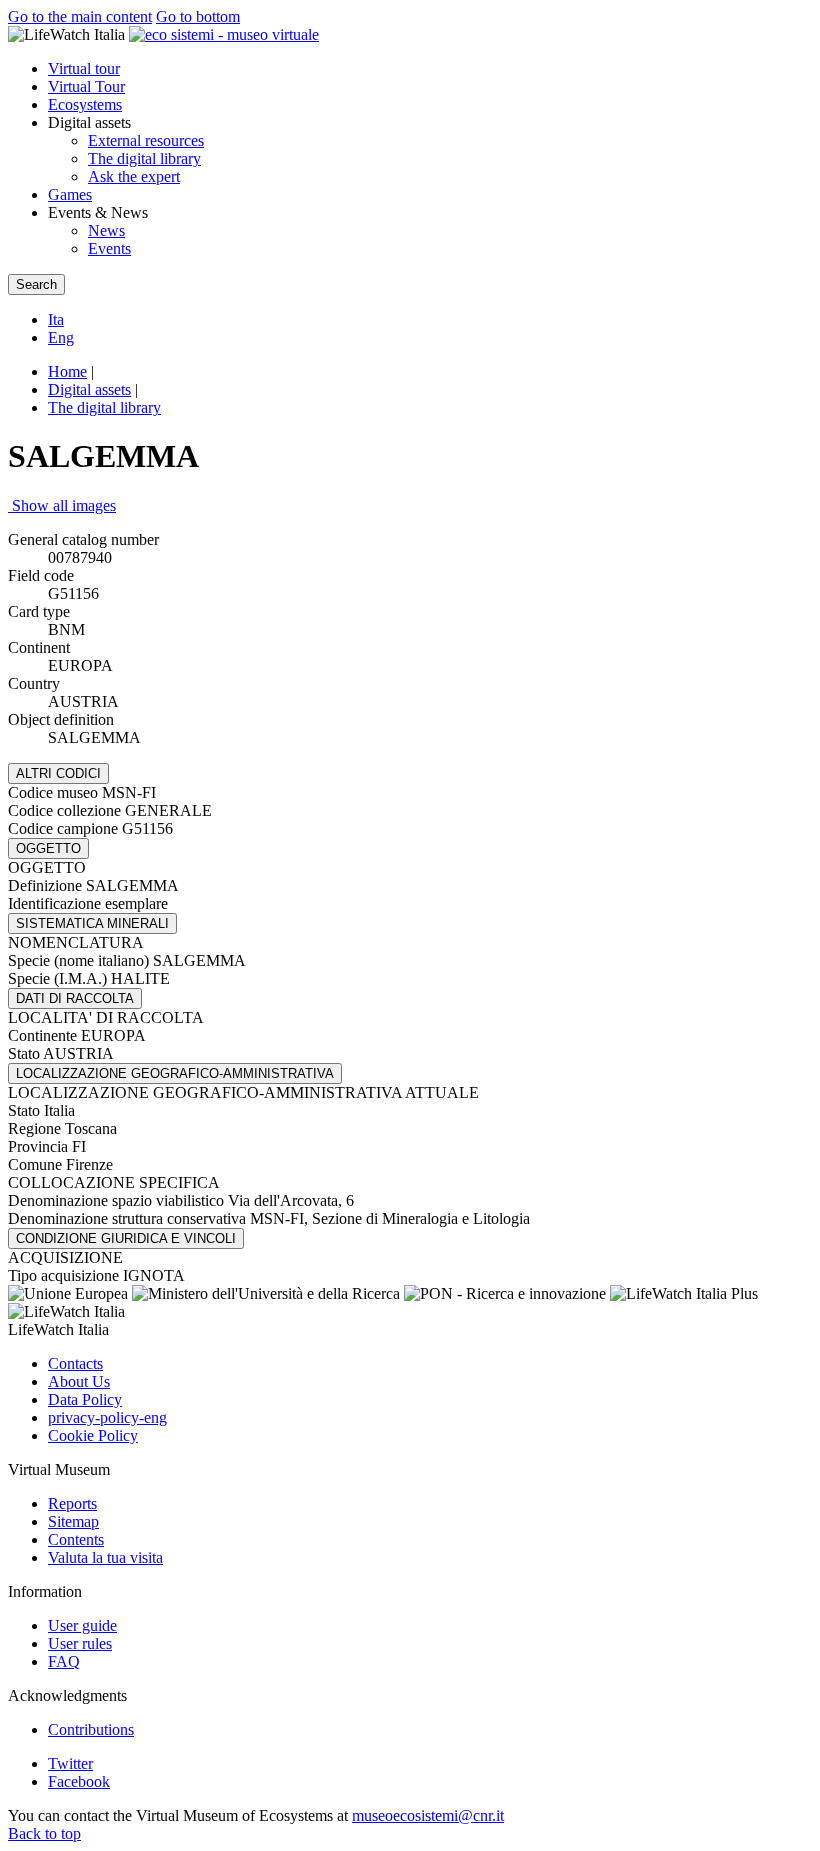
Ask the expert (134, 176)
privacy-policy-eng (107, 1417)
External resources (146, 140)
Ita (56, 319)
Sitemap (73, 1521)
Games (70, 194)
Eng (61, 337)
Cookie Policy (93, 1435)
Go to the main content (80, 16)
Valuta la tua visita (105, 1557)
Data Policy (85, 1399)
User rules (80, 1643)
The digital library (144, 158)
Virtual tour (84, 68)
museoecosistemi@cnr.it (428, 1815)
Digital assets (89, 389)
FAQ (64, 1661)
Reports (72, 1503)
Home (67, 371)
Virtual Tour (86, 86)
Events (109, 248)
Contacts (75, 1363)
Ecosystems (85, 104)
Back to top (44, 1833)
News (106, 230)
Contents (76, 1539)
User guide (82, 1625)
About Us (79, 1381)
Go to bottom (198, 16)
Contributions (91, 1729)
